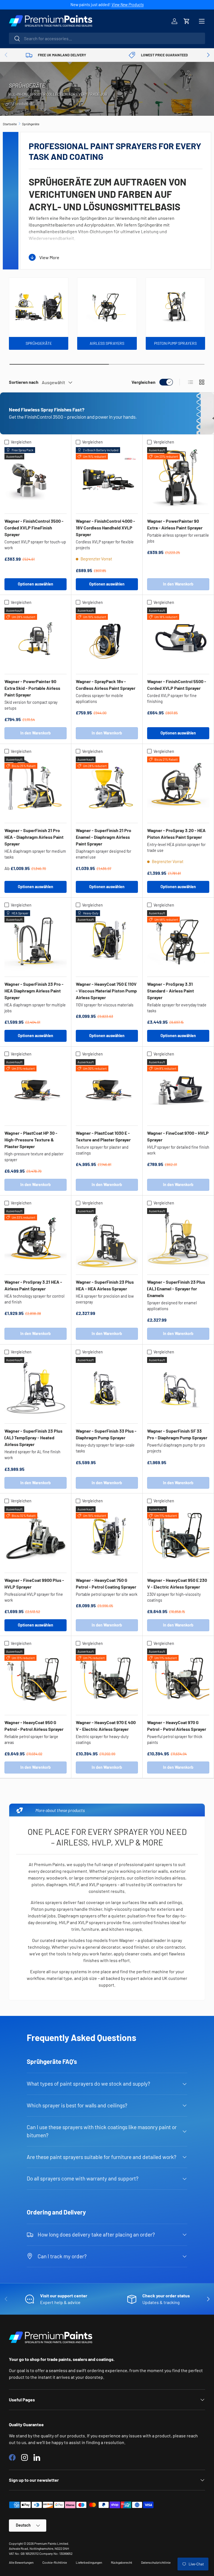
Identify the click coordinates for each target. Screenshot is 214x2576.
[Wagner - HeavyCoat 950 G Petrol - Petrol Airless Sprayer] (36, 1680)
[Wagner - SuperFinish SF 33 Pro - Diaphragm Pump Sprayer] (178, 1388)
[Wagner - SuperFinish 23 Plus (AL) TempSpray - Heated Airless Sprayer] (36, 1388)
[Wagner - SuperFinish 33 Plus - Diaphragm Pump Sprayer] (107, 1388)
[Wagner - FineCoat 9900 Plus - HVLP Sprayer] (36, 1537)
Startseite (10, 124)
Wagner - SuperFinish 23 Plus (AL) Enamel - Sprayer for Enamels (176, 1289)
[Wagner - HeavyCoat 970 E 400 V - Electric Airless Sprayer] (107, 1680)
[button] (187, 21)
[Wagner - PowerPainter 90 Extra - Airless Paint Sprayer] (178, 478)
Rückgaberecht (121, 2562)
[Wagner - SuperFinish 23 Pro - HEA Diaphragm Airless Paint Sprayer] (36, 941)
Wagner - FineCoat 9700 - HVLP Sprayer (178, 1136)
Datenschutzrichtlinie (156, 2562)
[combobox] (107, 38)
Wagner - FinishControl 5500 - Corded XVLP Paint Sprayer (177, 685)
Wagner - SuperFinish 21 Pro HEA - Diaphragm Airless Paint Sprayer (34, 837)
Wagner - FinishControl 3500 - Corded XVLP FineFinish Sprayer (34, 528)
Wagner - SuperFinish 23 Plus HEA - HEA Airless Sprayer (105, 1285)
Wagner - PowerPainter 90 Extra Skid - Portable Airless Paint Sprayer (32, 688)
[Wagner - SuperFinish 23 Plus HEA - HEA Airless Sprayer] (107, 1239)
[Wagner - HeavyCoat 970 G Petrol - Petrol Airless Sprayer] (178, 1680)
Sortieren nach (24, 382)
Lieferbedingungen (89, 2562)
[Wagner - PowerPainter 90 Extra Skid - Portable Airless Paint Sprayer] (36, 639)
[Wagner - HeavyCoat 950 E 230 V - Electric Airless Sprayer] (178, 1537)
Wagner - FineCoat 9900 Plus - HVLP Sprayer (34, 1583)
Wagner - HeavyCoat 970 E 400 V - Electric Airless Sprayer (106, 1726)
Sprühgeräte (31, 124)
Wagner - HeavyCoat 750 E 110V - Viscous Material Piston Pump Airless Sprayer (106, 991)
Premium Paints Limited (51, 2543)
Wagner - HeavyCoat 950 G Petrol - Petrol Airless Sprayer (34, 1726)
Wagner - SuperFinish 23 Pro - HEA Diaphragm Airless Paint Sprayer (34, 991)
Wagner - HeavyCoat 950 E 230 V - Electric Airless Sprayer (177, 1583)
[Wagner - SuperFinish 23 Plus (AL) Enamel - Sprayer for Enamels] (178, 1239)
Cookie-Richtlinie (55, 2562)
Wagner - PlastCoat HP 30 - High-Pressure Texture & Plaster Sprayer (31, 1140)
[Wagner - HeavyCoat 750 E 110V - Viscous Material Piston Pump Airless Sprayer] (107, 941)
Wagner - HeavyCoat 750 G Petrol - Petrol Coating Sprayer (106, 1583)
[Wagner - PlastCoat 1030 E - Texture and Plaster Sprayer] (107, 1090)
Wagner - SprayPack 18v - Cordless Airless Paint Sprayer (106, 685)
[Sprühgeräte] (39, 307)
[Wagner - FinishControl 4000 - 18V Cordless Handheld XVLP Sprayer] (107, 478)
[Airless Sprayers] (107, 307)
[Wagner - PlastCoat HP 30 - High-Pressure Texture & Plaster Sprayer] (36, 1090)
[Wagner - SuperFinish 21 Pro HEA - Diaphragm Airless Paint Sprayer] (36, 788)
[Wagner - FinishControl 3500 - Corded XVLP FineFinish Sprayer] (36, 478)
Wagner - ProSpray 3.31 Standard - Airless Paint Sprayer (171, 991)
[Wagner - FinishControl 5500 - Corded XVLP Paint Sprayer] (178, 639)
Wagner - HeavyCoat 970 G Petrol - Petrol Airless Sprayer (177, 1726)
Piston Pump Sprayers (175, 343)
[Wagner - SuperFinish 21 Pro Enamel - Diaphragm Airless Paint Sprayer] (107, 788)
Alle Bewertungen (21, 2562)
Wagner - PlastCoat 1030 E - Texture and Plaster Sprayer (103, 1136)
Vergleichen (144, 382)
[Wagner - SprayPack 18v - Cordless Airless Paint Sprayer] (107, 639)
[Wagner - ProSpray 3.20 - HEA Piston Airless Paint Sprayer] (178, 788)
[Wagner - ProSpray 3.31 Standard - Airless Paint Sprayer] (178, 941)
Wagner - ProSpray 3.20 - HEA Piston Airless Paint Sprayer (176, 834)
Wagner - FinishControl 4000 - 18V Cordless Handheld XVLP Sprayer (105, 528)
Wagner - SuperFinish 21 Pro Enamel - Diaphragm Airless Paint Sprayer (104, 837)
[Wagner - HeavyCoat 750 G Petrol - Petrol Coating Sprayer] (107, 1537)
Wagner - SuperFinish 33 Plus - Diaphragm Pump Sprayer (106, 1434)
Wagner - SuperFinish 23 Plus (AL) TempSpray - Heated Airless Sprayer (33, 1438)
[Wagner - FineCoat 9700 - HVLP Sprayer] (178, 1090)
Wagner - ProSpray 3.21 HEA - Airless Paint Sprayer (33, 1285)
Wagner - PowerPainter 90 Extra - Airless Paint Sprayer (175, 524)
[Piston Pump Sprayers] (175, 307)
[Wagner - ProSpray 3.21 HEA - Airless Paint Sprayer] (36, 1239)
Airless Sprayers (107, 343)
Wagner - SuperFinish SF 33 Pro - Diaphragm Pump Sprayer (177, 1434)
